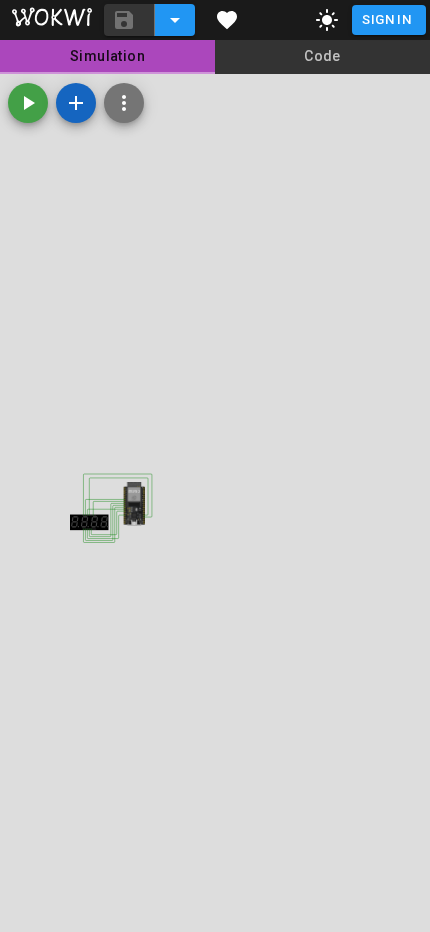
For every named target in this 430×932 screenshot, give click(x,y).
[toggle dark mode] (327, 20)
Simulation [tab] (107, 56)
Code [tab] (322, 56)
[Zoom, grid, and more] (124, 103)
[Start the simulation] (28, 103)
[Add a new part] (76, 103)
